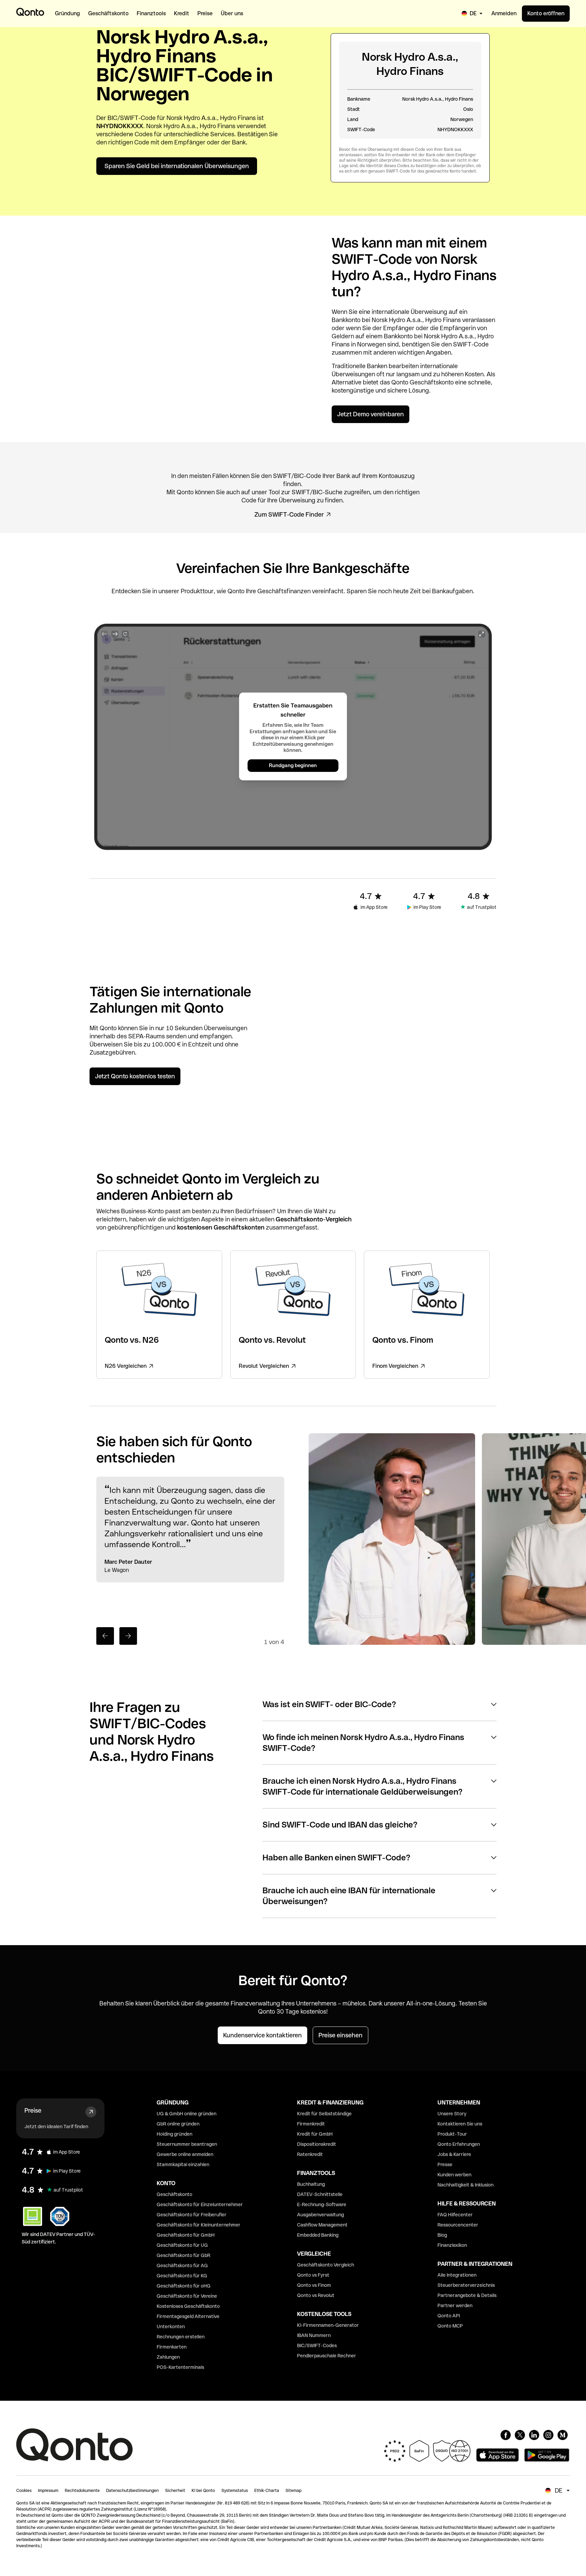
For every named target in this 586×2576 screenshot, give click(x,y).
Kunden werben (454, 2175)
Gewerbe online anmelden (185, 2154)
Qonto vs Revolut (316, 2295)
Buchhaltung (311, 2184)
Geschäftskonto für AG (182, 2265)
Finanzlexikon (452, 2245)
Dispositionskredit (317, 2144)
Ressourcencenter (458, 2225)
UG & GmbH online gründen (187, 2114)
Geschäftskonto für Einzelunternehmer (200, 2204)
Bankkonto (346, 320)
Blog (442, 2235)
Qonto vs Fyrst (313, 2275)
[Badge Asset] (506, 2435)
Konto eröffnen (546, 13)
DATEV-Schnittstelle (320, 2194)
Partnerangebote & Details (467, 2295)
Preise (33, 2110)
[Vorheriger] (105, 1636)
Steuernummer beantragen (187, 2144)
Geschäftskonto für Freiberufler (192, 2215)
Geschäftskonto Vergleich (326, 2265)
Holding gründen (174, 2134)
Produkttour (197, 591)
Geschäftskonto (432, 382)
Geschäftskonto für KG (182, 2276)
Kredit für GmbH (315, 2134)
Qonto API (449, 2316)
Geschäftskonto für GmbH (186, 2235)
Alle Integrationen (457, 2275)
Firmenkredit (311, 2124)
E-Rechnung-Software (322, 2204)
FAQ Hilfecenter (455, 2215)
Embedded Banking (318, 2235)
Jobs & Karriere (454, 2154)
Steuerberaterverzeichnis (466, 2285)
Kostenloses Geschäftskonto (188, 2306)
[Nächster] (128, 1636)
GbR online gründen (178, 2124)
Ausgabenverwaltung (320, 2215)
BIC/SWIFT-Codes (317, 2345)
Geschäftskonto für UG (182, 2245)
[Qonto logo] (30, 12)
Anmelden (504, 13)
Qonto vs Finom (314, 2285)
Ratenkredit (310, 2154)
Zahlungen (168, 2357)
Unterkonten (171, 2327)
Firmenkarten (172, 2347)
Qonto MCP (450, 2326)
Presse (445, 2164)
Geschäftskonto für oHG (184, 2286)
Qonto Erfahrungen (459, 2144)
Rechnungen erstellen (181, 2337)
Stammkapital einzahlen (183, 2164)
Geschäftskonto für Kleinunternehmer (199, 2225)
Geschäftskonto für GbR (183, 2255)
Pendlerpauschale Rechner (327, 2356)
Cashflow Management (322, 2225)
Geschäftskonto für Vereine (187, 2296)
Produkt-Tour (452, 2134)
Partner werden (455, 2305)
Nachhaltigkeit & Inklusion (465, 2185)
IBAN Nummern (314, 2335)
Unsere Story (452, 2114)
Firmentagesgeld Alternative (188, 2316)
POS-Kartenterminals (180, 2367)
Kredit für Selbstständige (324, 2114)
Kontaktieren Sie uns (460, 2124)
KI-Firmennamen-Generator (328, 2325)
